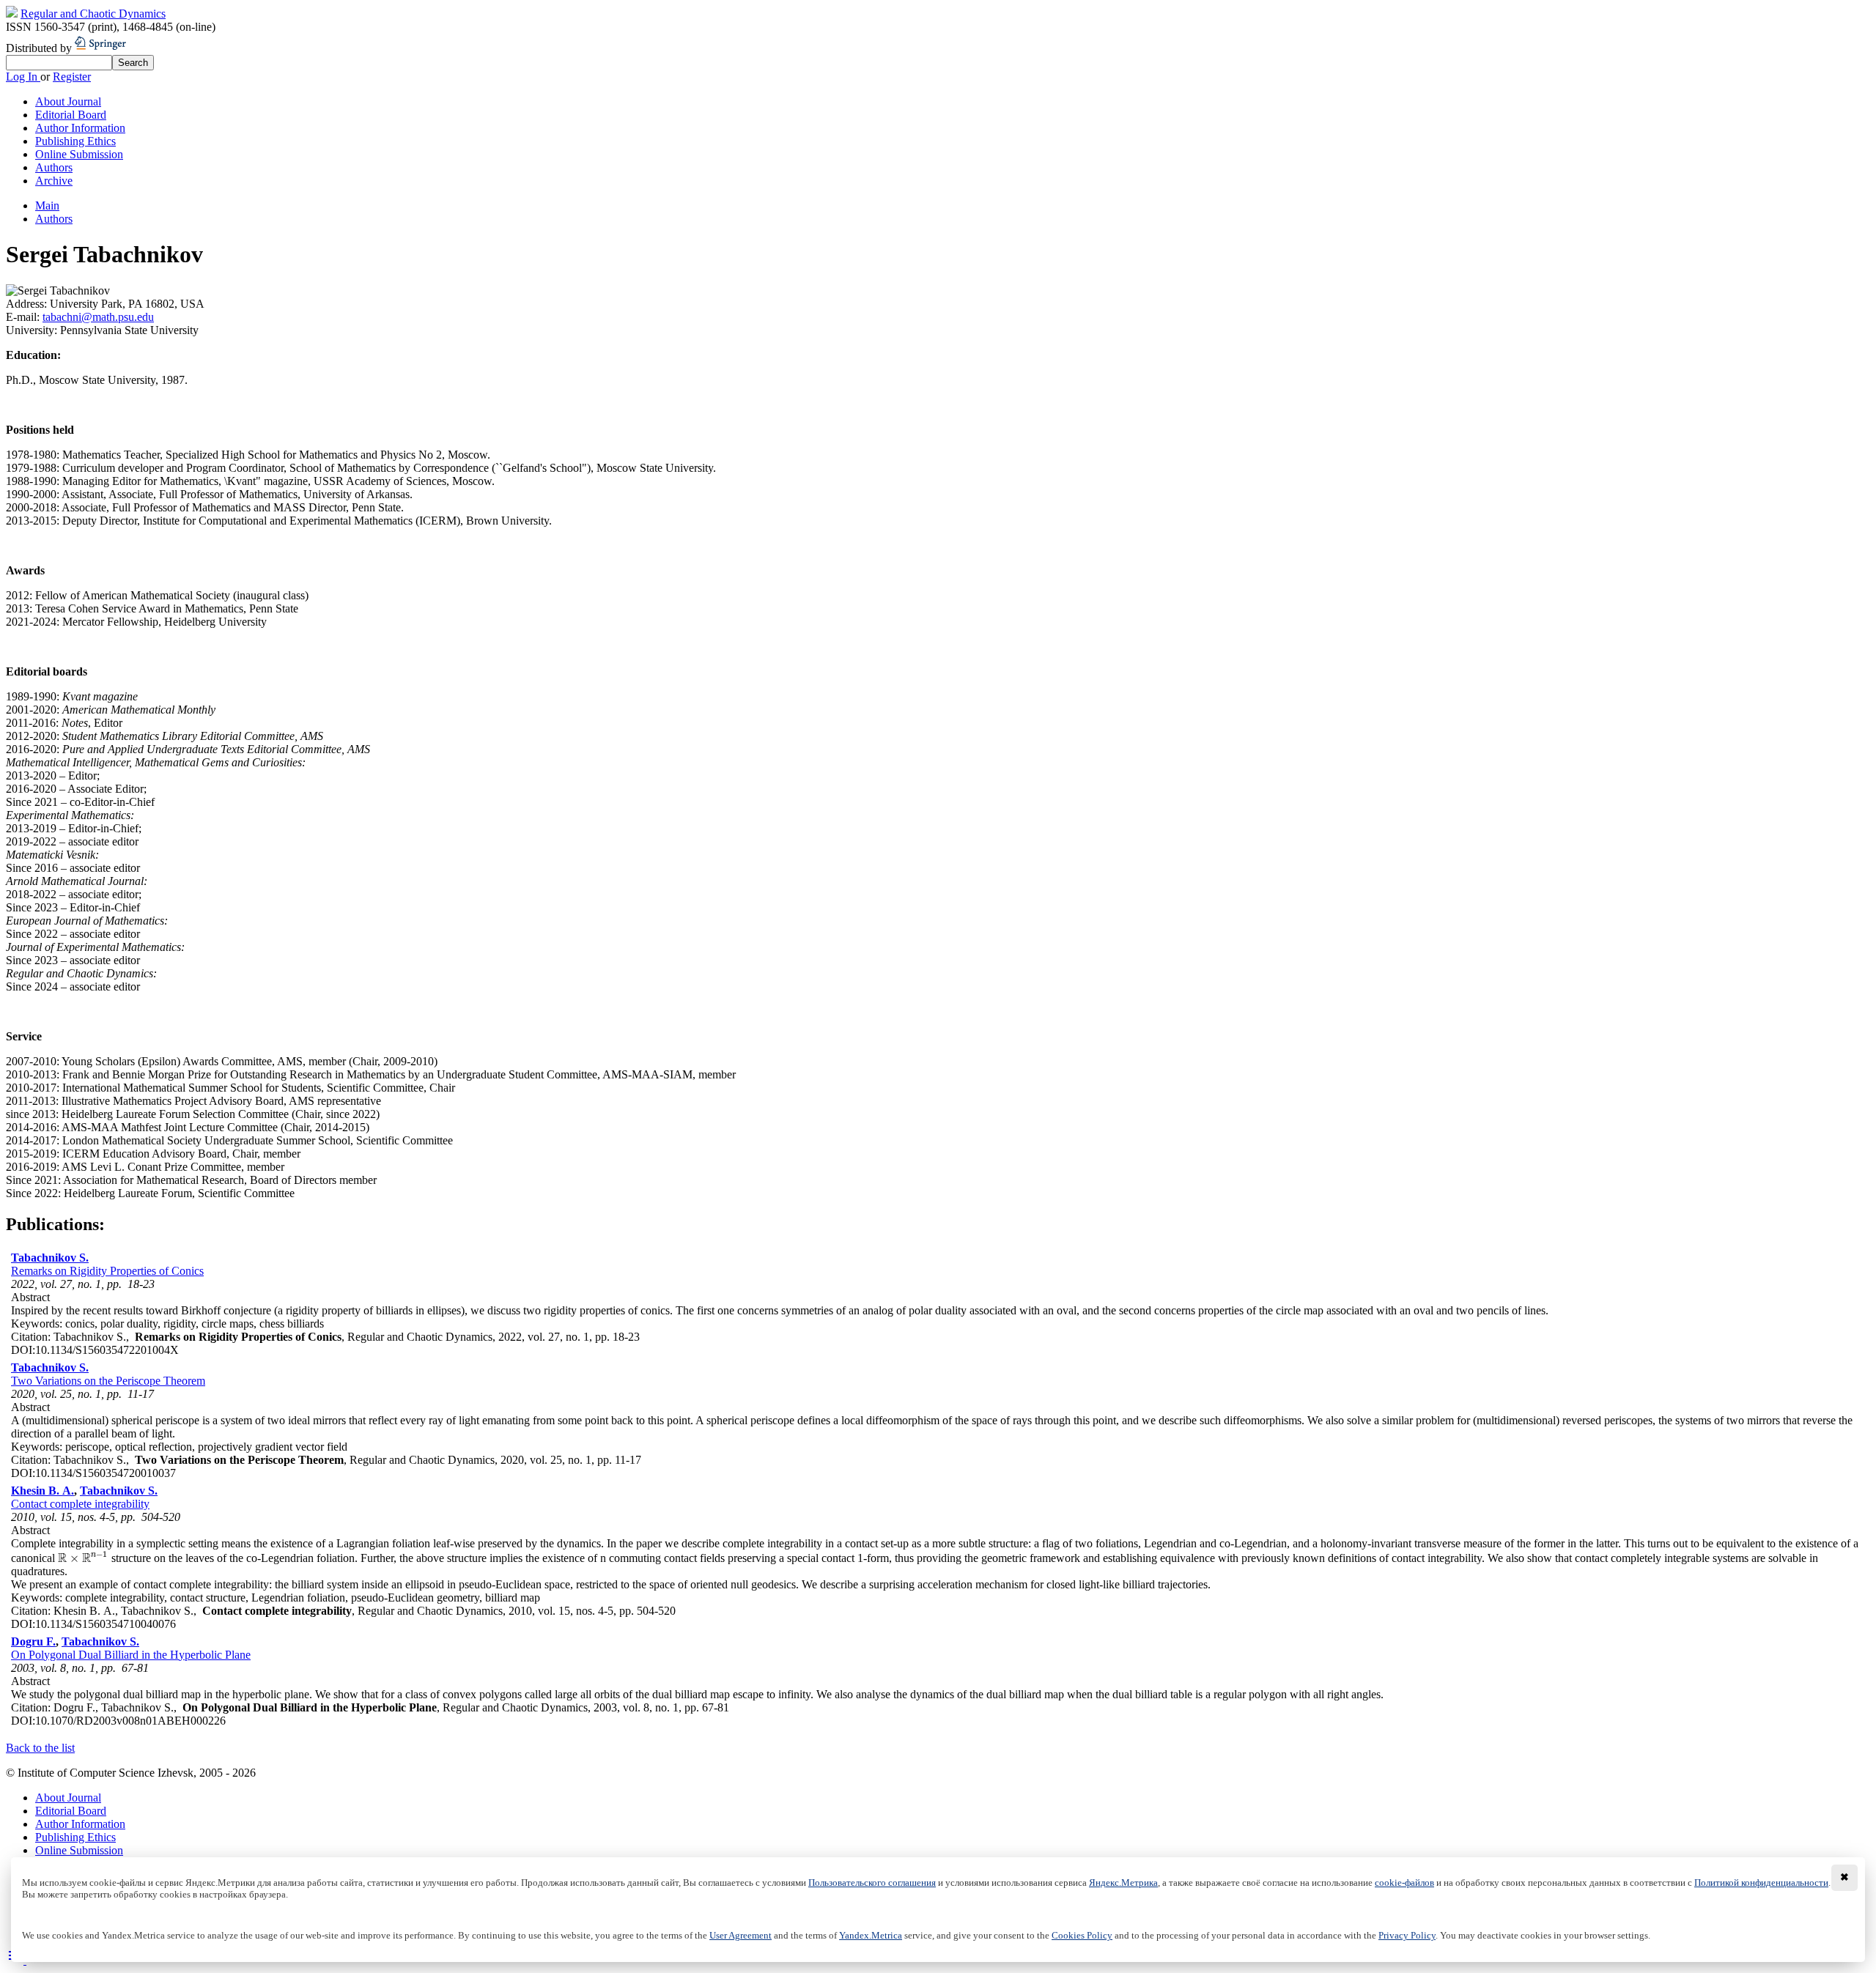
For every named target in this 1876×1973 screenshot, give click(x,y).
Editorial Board (71, 115)
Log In (23, 77)
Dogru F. (33, 1641)
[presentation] (83, 1558)
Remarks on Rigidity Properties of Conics (107, 1271)
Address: (28, 304)
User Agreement (741, 1936)
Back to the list (40, 1748)
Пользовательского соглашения (872, 1883)
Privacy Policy (1407, 1936)
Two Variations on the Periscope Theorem (108, 1381)
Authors (54, 167)
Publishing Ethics (75, 141)
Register (72, 77)
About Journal (68, 101)
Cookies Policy (1082, 1936)
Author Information (80, 128)
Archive (54, 181)
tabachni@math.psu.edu (98, 317)
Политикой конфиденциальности (1761, 1883)
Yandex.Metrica (871, 1936)
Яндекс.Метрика (1123, 1883)
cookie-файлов (1404, 1883)
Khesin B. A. (43, 1491)
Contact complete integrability (80, 1504)
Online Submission (79, 154)
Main (47, 206)
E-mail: (24, 317)
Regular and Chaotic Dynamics (93, 14)
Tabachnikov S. (50, 1258)
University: (33, 330)
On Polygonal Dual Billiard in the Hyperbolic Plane (131, 1655)
